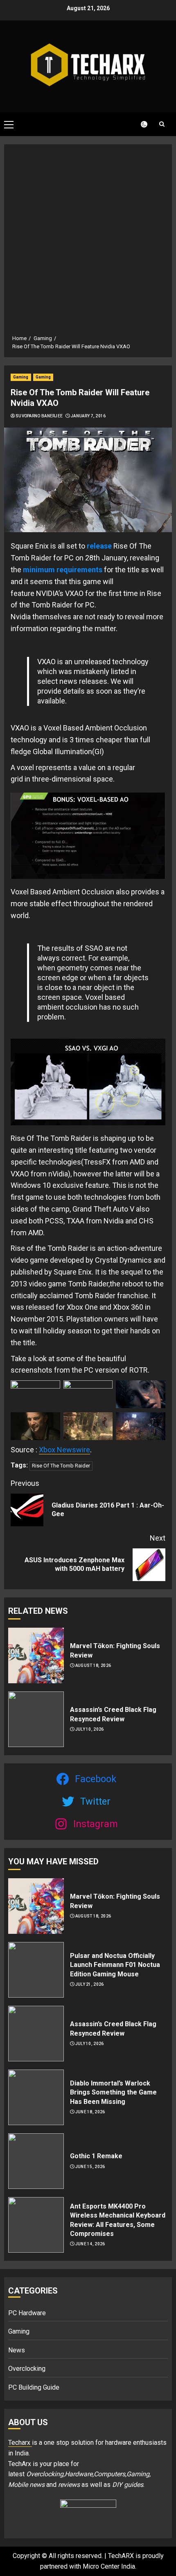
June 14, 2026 (90, 2244)
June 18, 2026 (90, 2112)
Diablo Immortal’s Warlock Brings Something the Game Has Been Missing (113, 2092)
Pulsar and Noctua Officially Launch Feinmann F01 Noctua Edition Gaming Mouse (115, 1965)
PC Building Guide (34, 2387)
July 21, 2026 (90, 1984)
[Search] (162, 124)
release (99, 546)
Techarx (20, 2443)
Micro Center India (109, 2566)
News (17, 2350)
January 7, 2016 (88, 416)
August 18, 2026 (93, 1665)
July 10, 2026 (90, 1729)
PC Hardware (27, 2313)
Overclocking (27, 2369)
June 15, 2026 (90, 2167)
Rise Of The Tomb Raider (61, 1466)
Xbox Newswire (64, 1450)
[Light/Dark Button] (139, 124)
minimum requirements (63, 570)
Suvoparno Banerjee (39, 416)
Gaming (21, 377)
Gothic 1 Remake (96, 2156)
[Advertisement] (88, 242)
